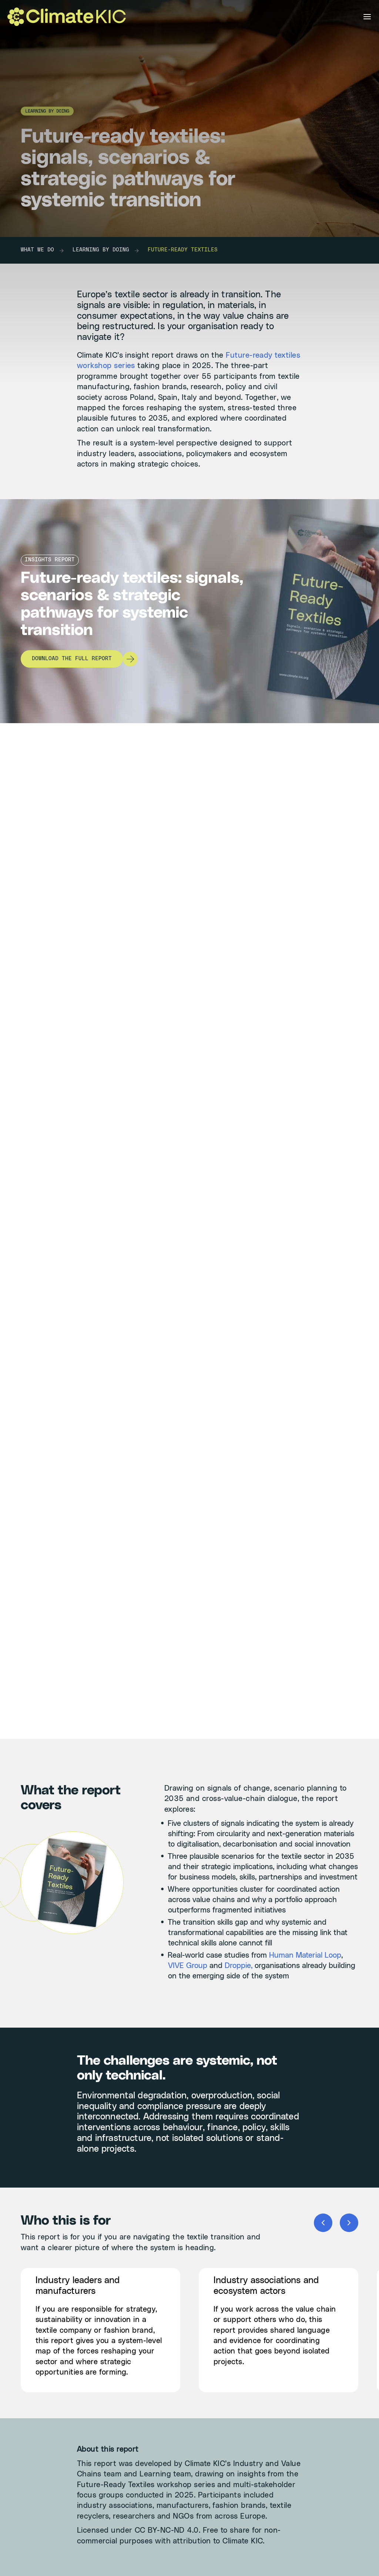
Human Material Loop (305, 1955)
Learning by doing (101, 250)
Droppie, (239, 1966)
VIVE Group (188, 1966)
